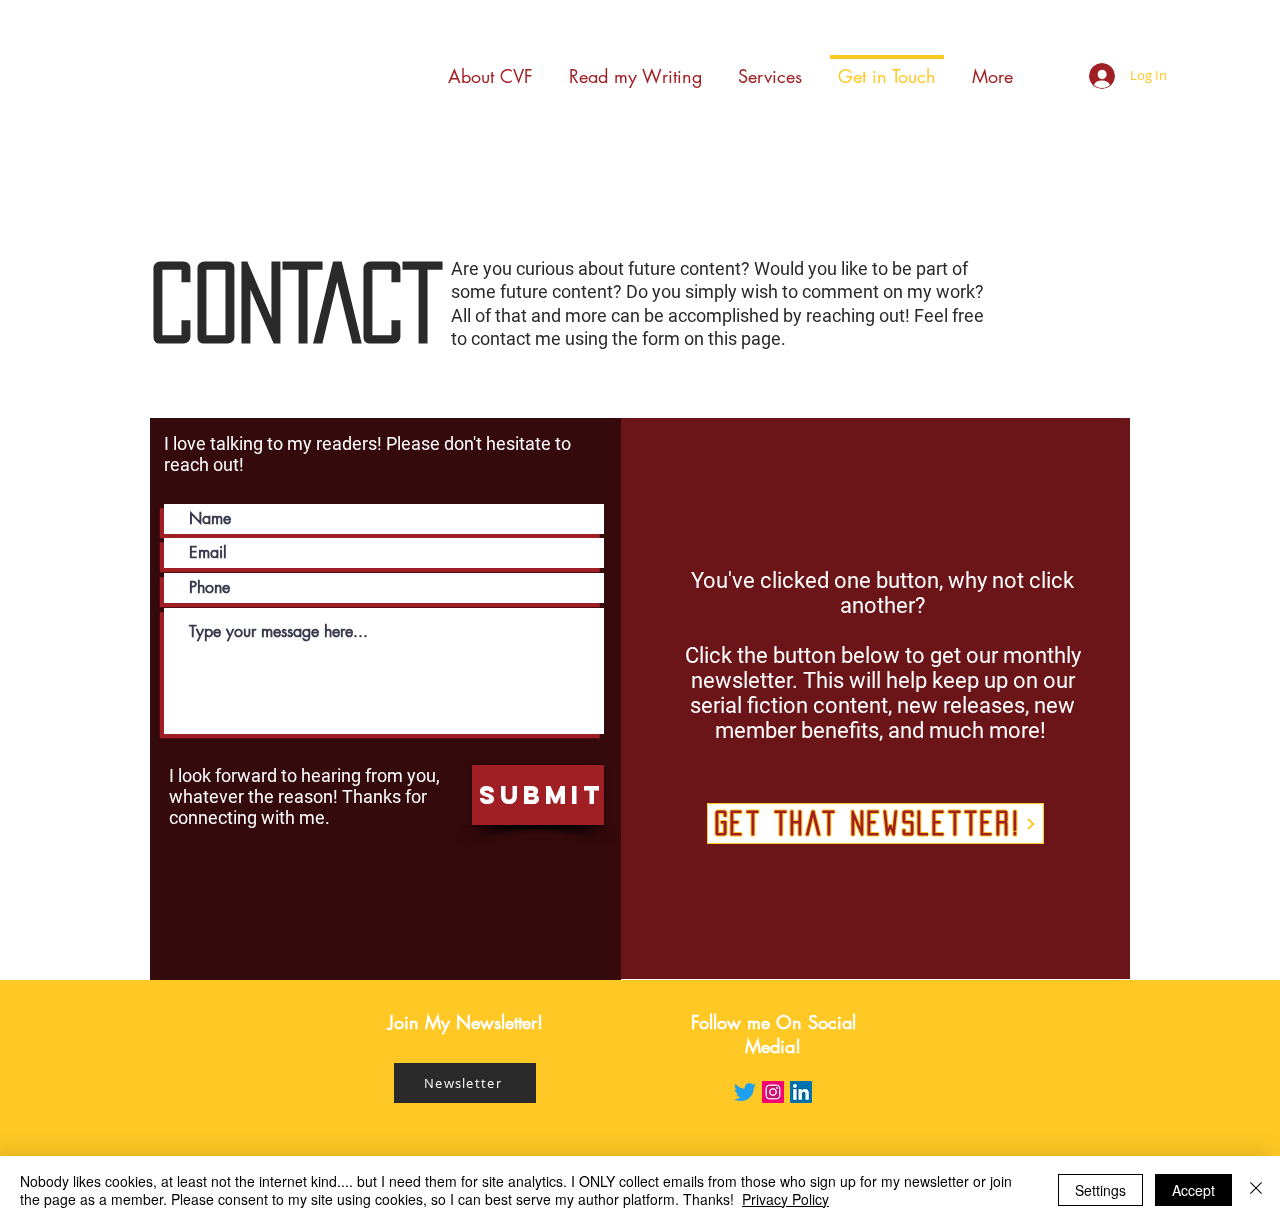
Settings (1100, 1190)
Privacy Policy (785, 1199)
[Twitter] (745, 1092)
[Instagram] (773, 1092)
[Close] (1256, 1190)
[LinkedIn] (801, 1092)
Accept (1193, 1190)
